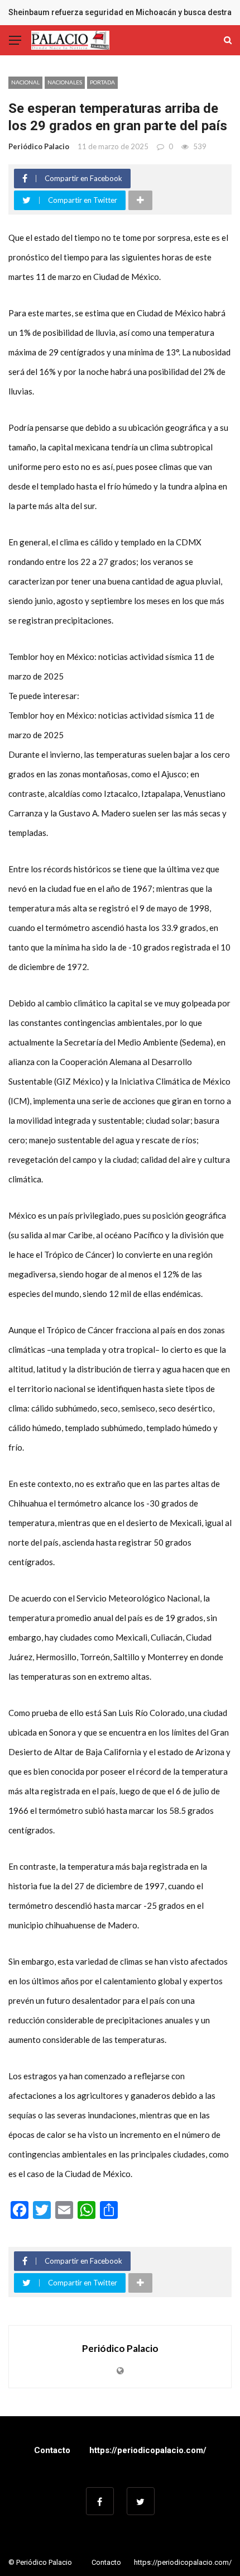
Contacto (52, 2450)
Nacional (25, 82)
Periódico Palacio (39, 146)
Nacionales (65, 82)
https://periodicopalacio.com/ (148, 2450)
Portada (102, 82)
